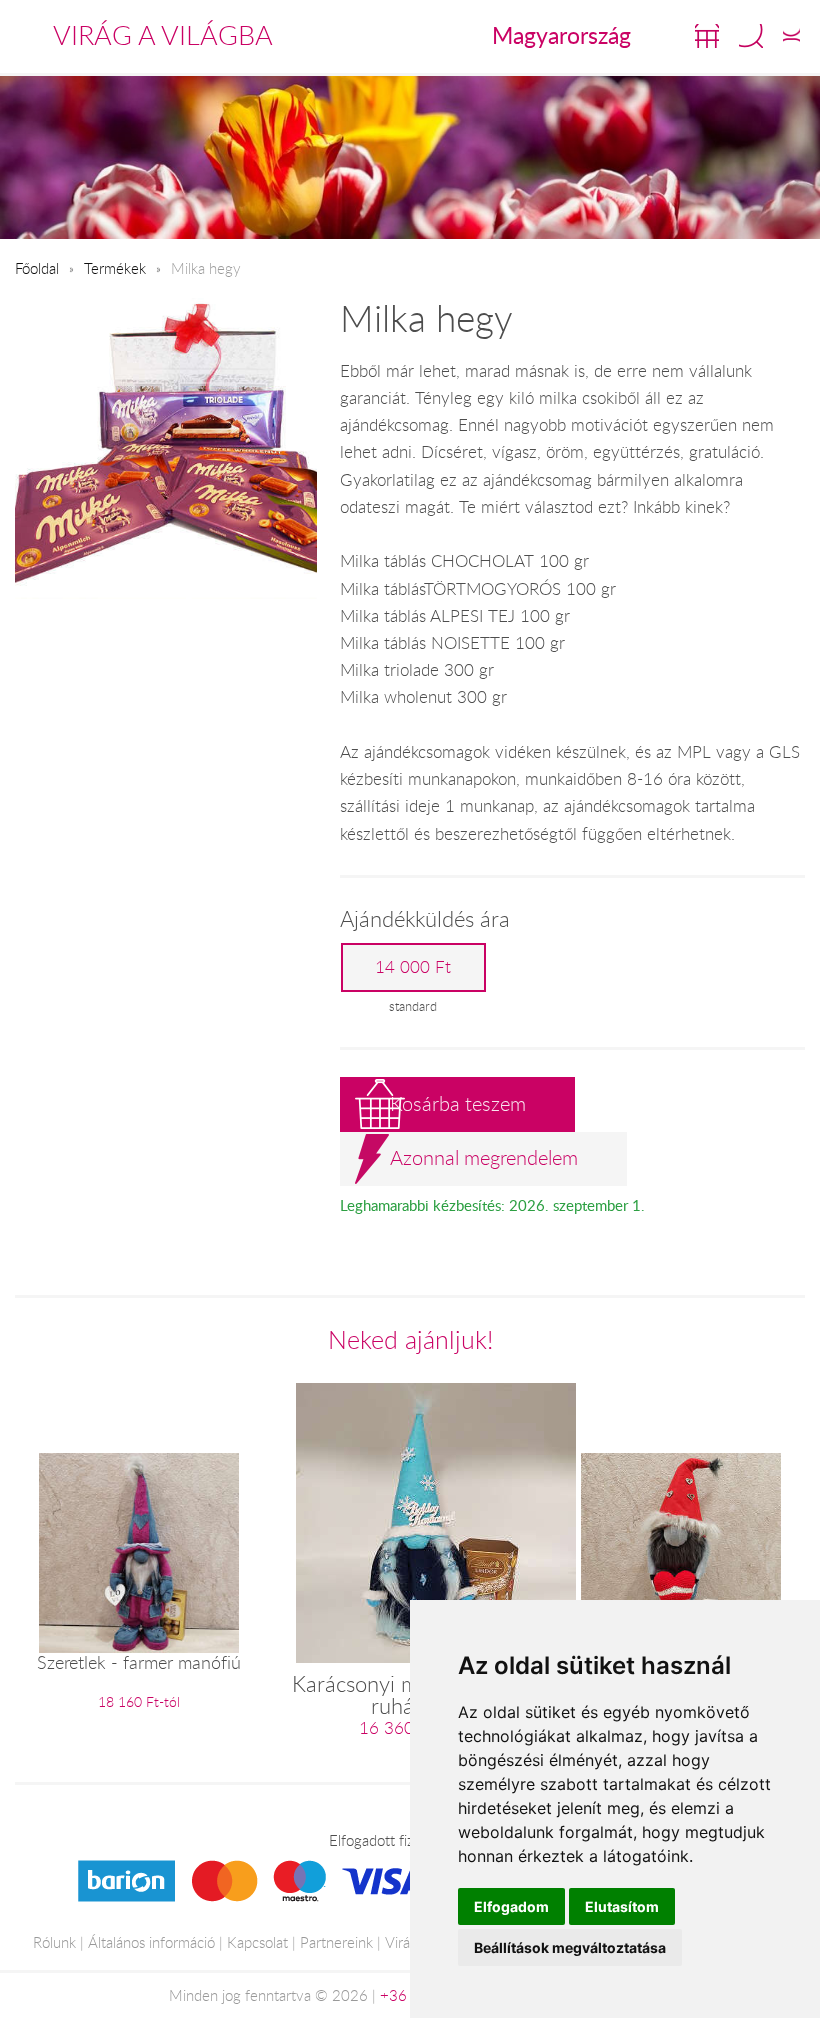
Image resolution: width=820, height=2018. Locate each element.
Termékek (115, 268)
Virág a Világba (163, 35)
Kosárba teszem (458, 1103)
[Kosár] (707, 36)
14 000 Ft (413, 967)
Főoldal (37, 268)
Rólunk (54, 1942)
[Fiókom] (791, 36)
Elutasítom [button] (622, 1906)
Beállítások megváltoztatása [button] (570, 1947)
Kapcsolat (257, 1942)
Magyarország (561, 35)
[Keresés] (751, 36)
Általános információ (151, 1942)
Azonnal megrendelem (484, 1157)
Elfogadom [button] (511, 1906)
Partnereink (336, 1942)
